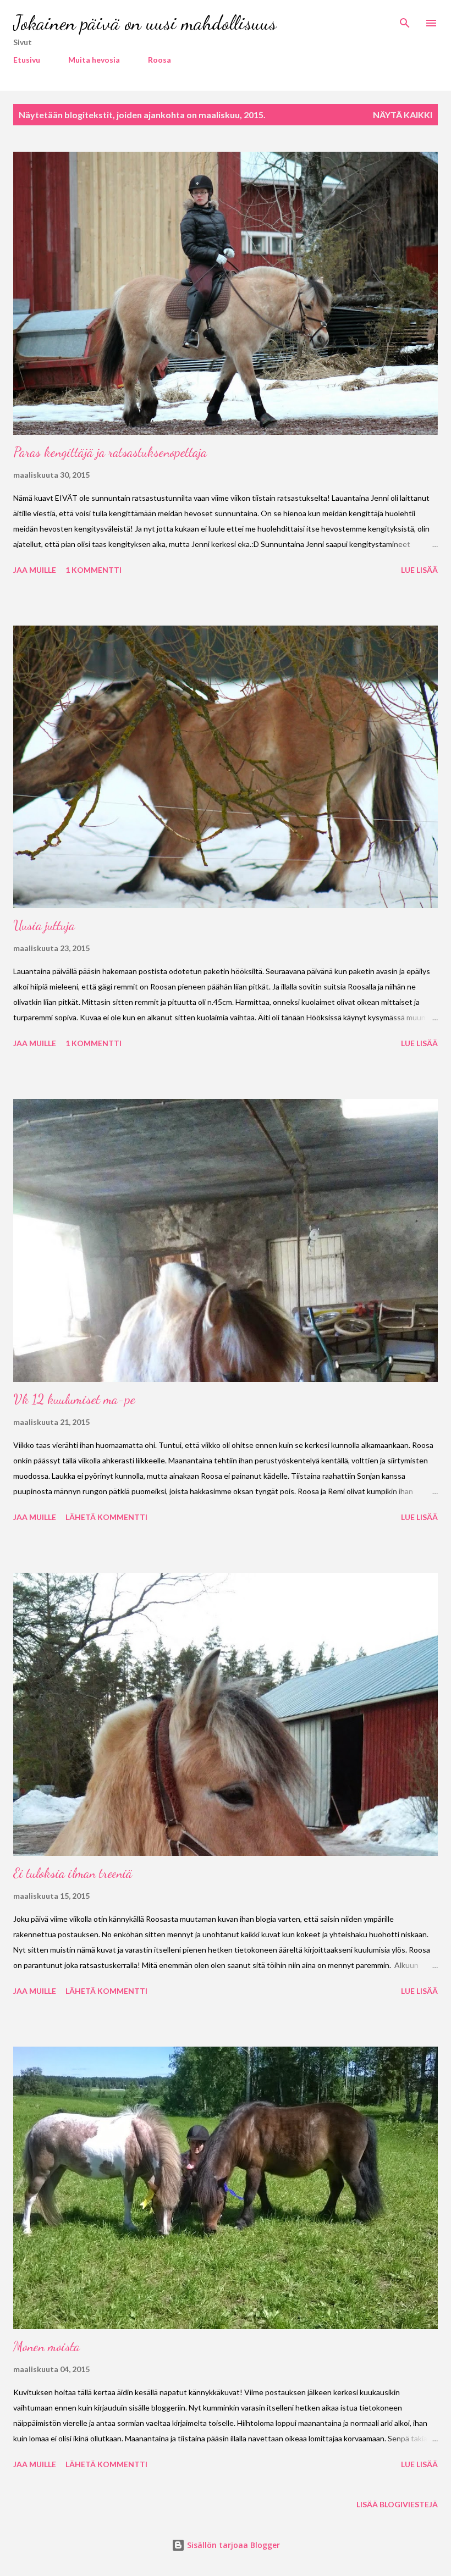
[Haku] (405, 20)
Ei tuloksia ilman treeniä (73, 1873)
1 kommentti (94, 570)
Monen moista (46, 2346)
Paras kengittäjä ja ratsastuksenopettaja (110, 452)
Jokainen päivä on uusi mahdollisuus (145, 23)
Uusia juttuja (44, 925)
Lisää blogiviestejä (397, 2504)
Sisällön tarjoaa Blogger (232, 2545)
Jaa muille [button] (35, 570)
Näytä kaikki (403, 115)
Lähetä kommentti (106, 1517)
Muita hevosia (94, 60)
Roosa (159, 60)
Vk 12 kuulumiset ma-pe (74, 1399)
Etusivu (27, 60)
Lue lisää (419, 570)
